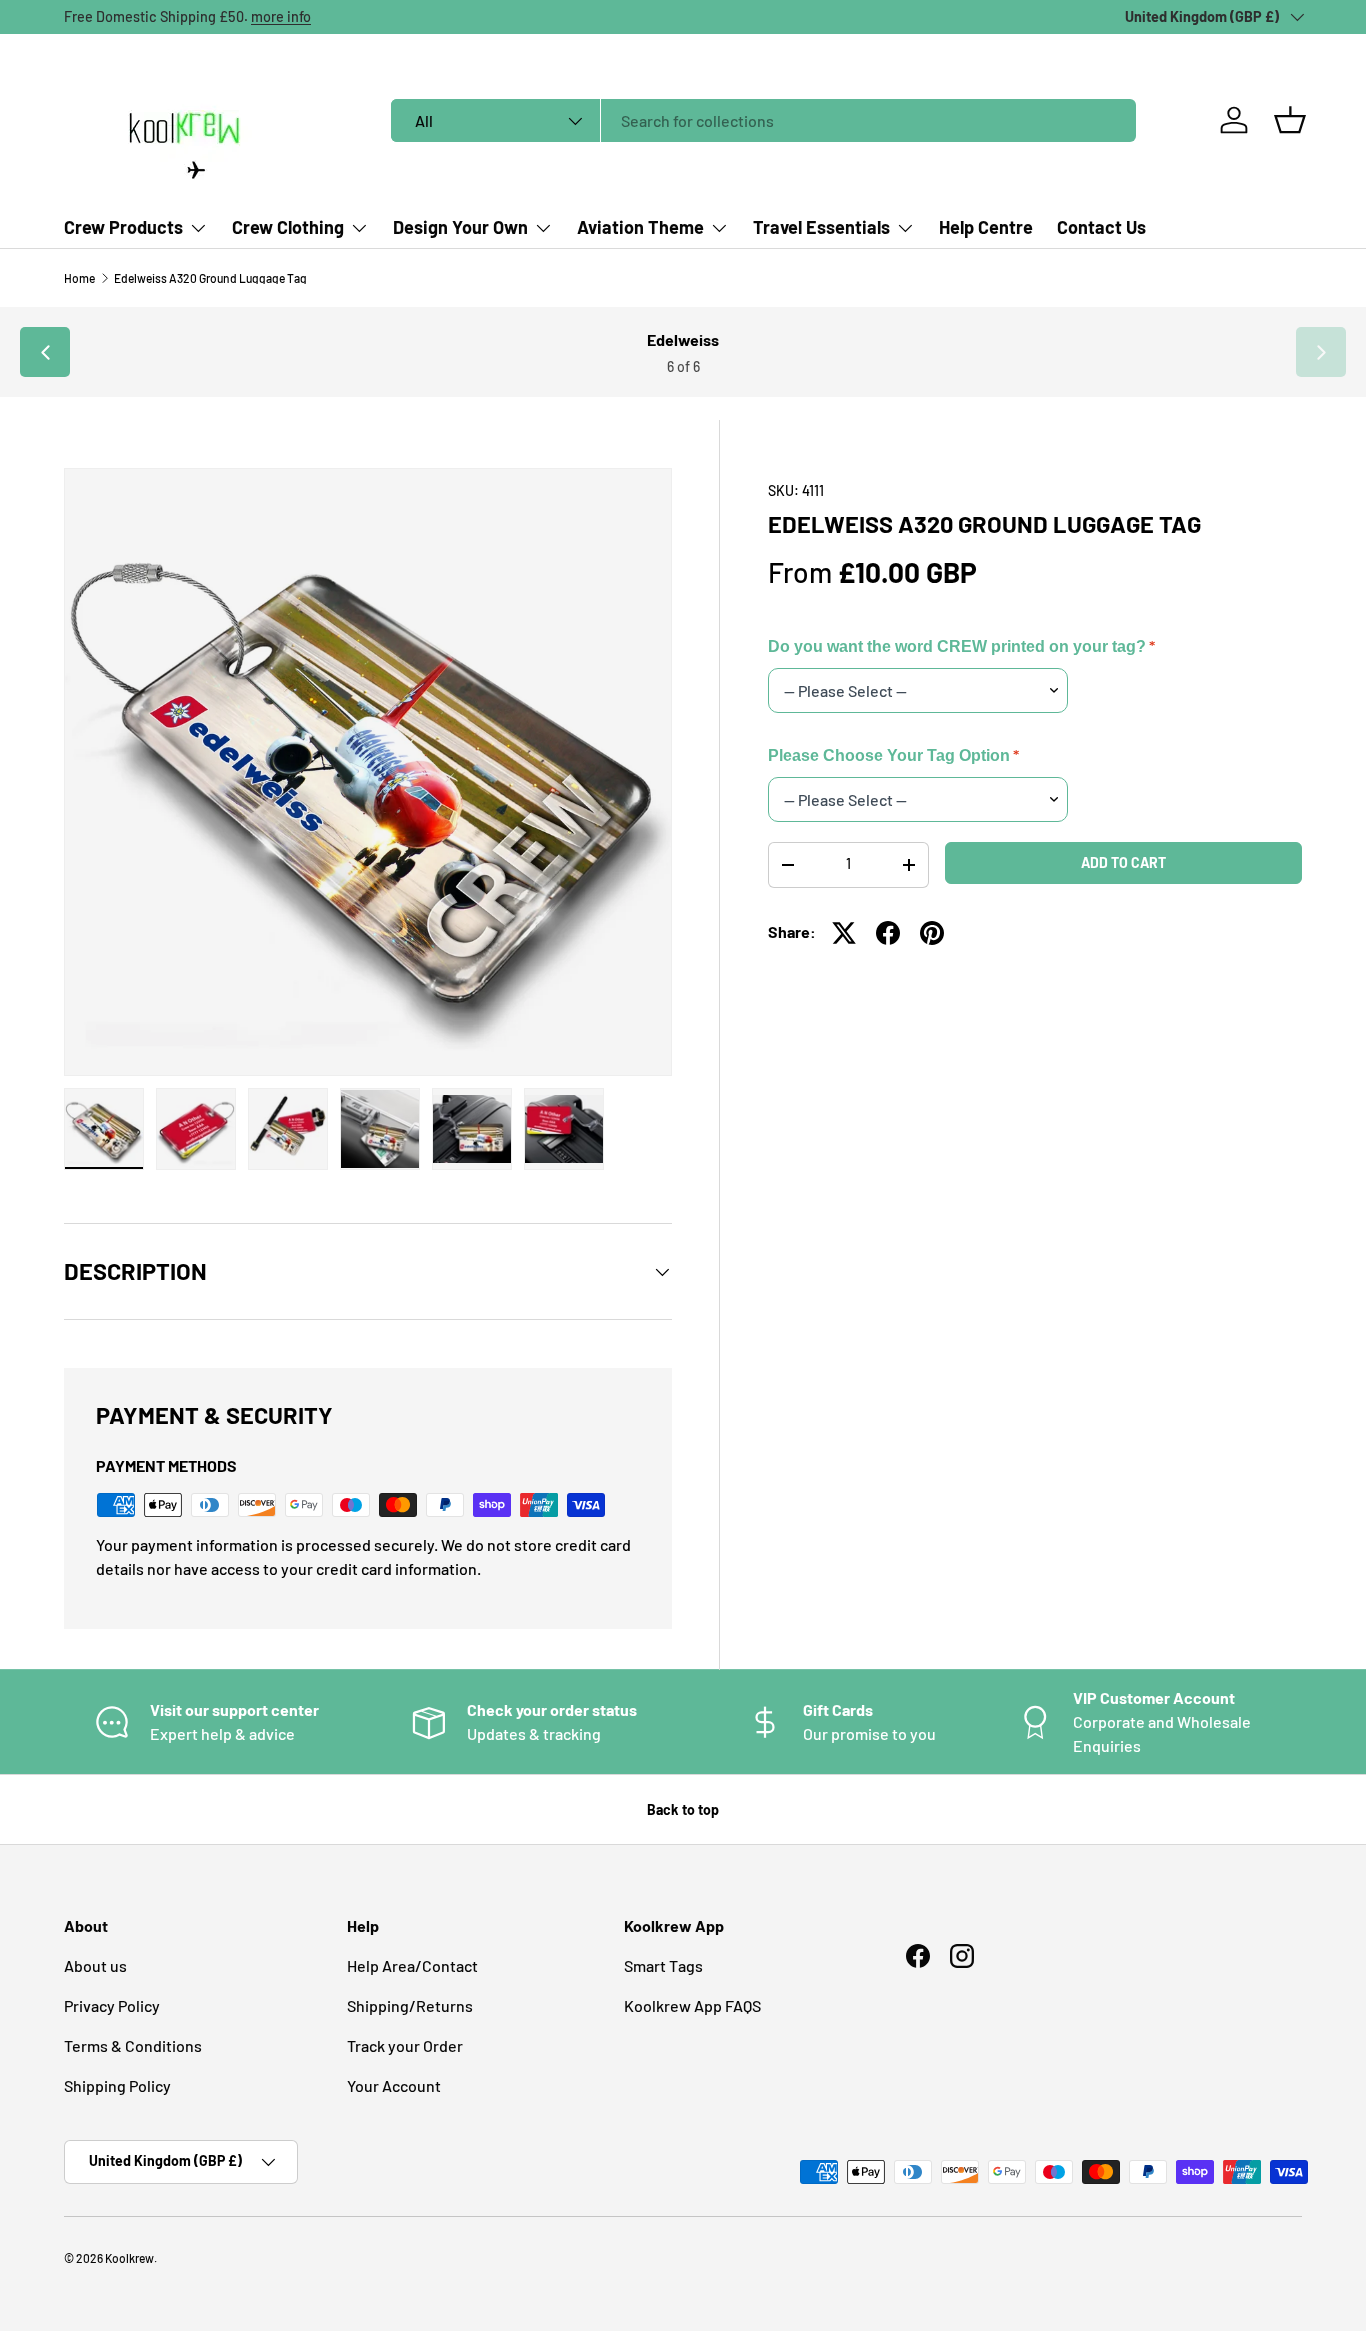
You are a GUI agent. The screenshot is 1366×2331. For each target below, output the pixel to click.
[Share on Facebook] (888, 933)
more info (281, 16)
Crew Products (123, 227)
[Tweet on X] (844, 933)
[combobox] (763, 120)
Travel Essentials (821, 227)
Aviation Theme (640, 227)
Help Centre (986, 227)
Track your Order (405, 2045)
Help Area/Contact (412, 1965)
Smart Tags (663, 1965)
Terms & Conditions (133, 2045)
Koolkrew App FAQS (692, 2005)
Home (79, 278)
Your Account (394, 2085)
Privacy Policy (112, 2005)
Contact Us (1101, 227)
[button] (1290, 120)
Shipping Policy (117, 2085)
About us (95, 1965)
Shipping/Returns (410, 2005)
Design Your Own (460, 227)
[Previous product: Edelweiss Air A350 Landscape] (45, 352)
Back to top (683, 1809)
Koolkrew (129, 2258)
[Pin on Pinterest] (932, 933)
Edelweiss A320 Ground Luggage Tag (210, 278)
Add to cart (1123, 862)
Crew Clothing (288, 227)
